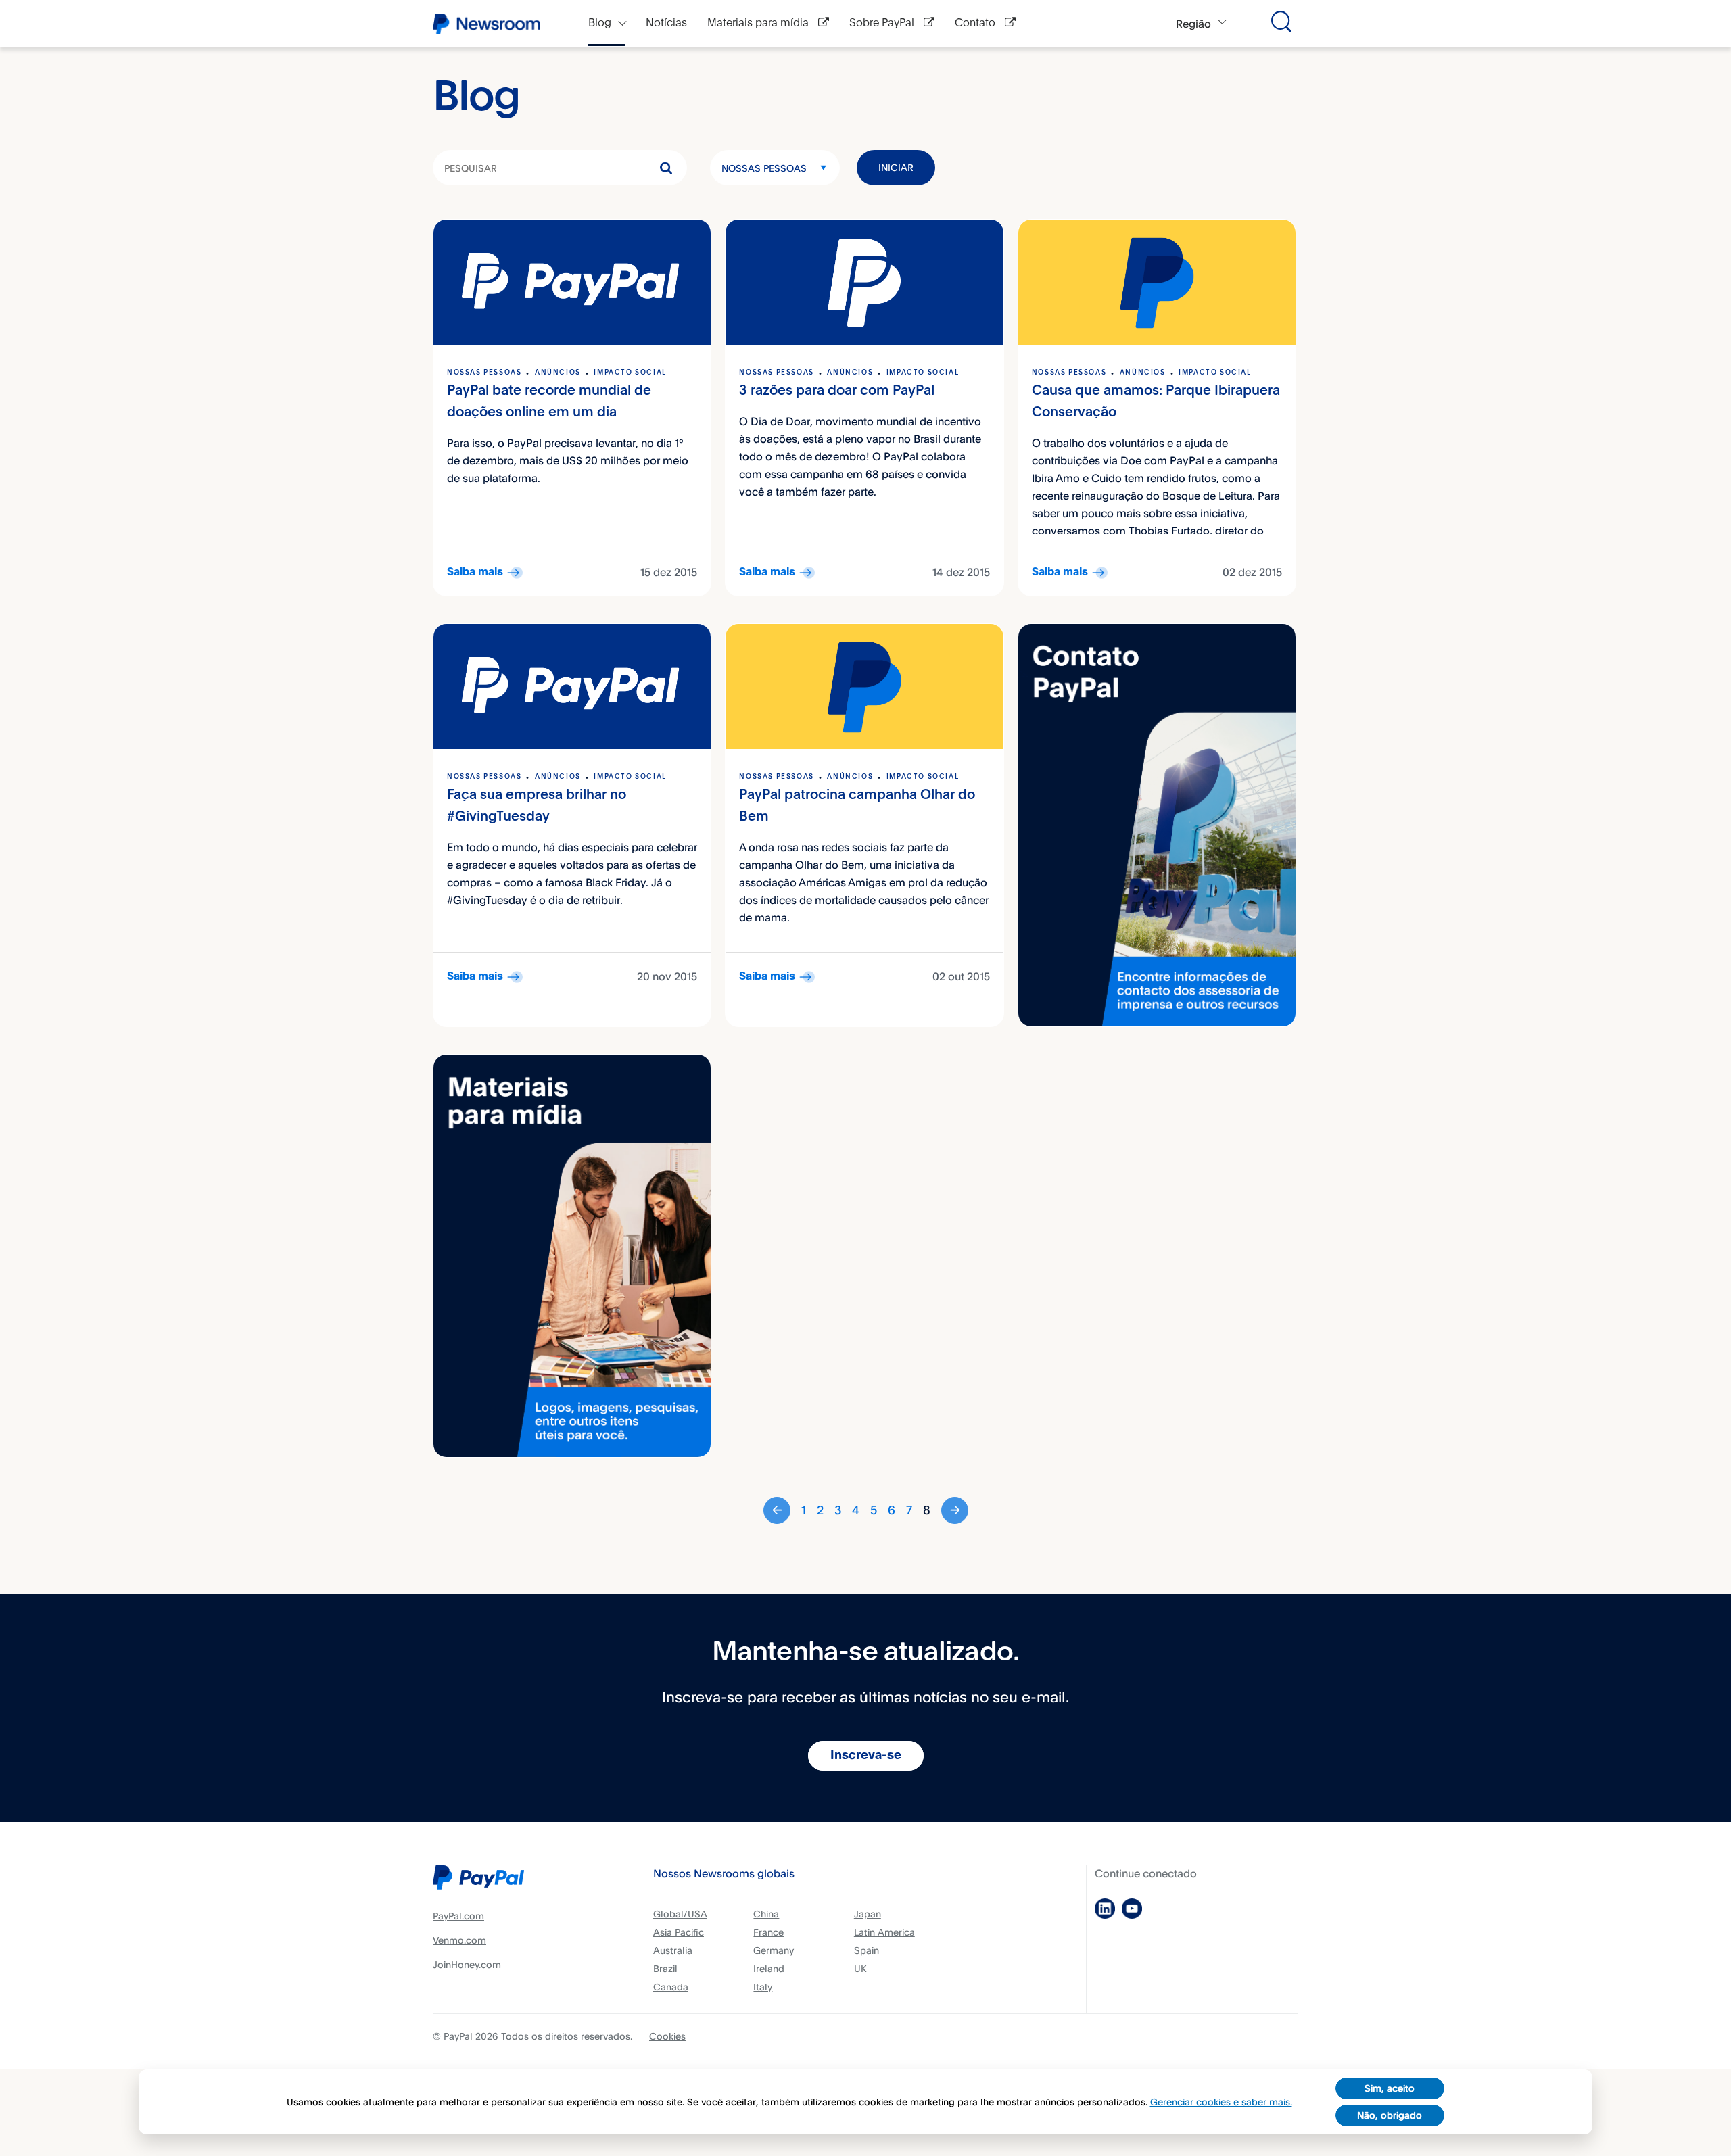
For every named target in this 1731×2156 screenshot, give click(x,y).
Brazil (665, 1968)
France (768, 1932)
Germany (774, 1950)
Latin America (884, 1932)
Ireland (769, 1968)
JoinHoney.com (467, 1964)
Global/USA (680, 1914)
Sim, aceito (1390, 2088)
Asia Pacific (679, 1932)
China (766, 1914)
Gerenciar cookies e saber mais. (1221, 2102)
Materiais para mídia (759, 23)
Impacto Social (630, 373)
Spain (867, 1950)
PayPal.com (458, 1916)
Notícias (666, 23)
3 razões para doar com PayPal (837, 391)
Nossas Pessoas (764, 168)
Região (1193, 24)
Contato (976, 23)
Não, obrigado (1390, 2115)
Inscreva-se (866, 1756)
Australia (673, 1950)
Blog (600, 23)
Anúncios (558, 373)
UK (860, 1968)
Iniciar (896, 167)
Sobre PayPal (883, 23)
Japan (868, 1914)
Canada (671, 1987)
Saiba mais (475, 572)
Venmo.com (459, 1940)
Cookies (667, 2036)
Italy (763, 1987)
